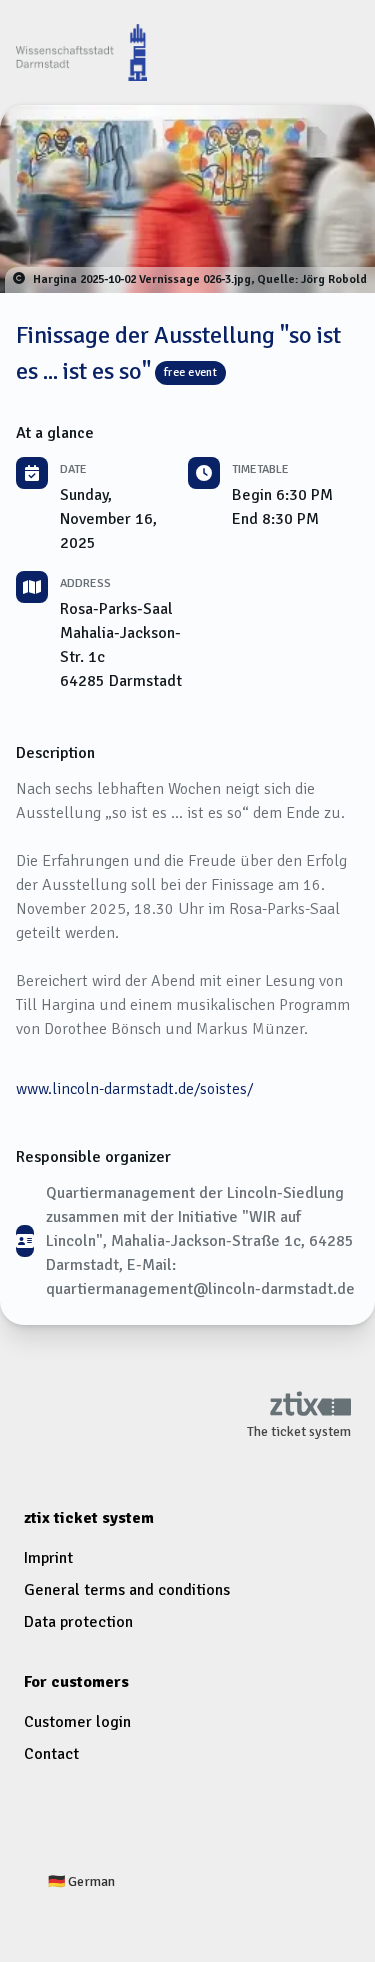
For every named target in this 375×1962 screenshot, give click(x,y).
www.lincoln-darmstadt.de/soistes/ (135, 1089)
